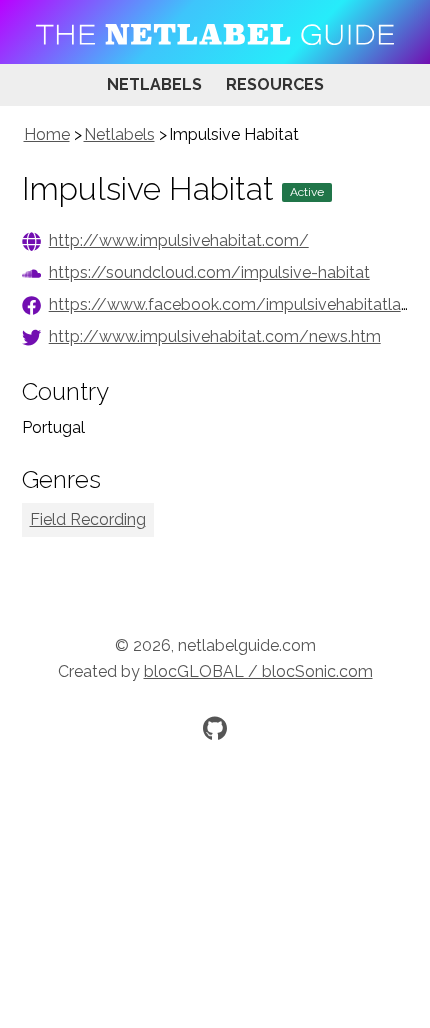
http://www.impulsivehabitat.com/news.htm (215, 336)
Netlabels (154, 84)
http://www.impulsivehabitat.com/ (179, 240)
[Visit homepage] (215, 32)
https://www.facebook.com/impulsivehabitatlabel (236, 304)
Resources (275, 84)
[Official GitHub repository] (215, 728)
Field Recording (88, 519)
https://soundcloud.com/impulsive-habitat (209, 272)
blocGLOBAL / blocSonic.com (258, 671)
